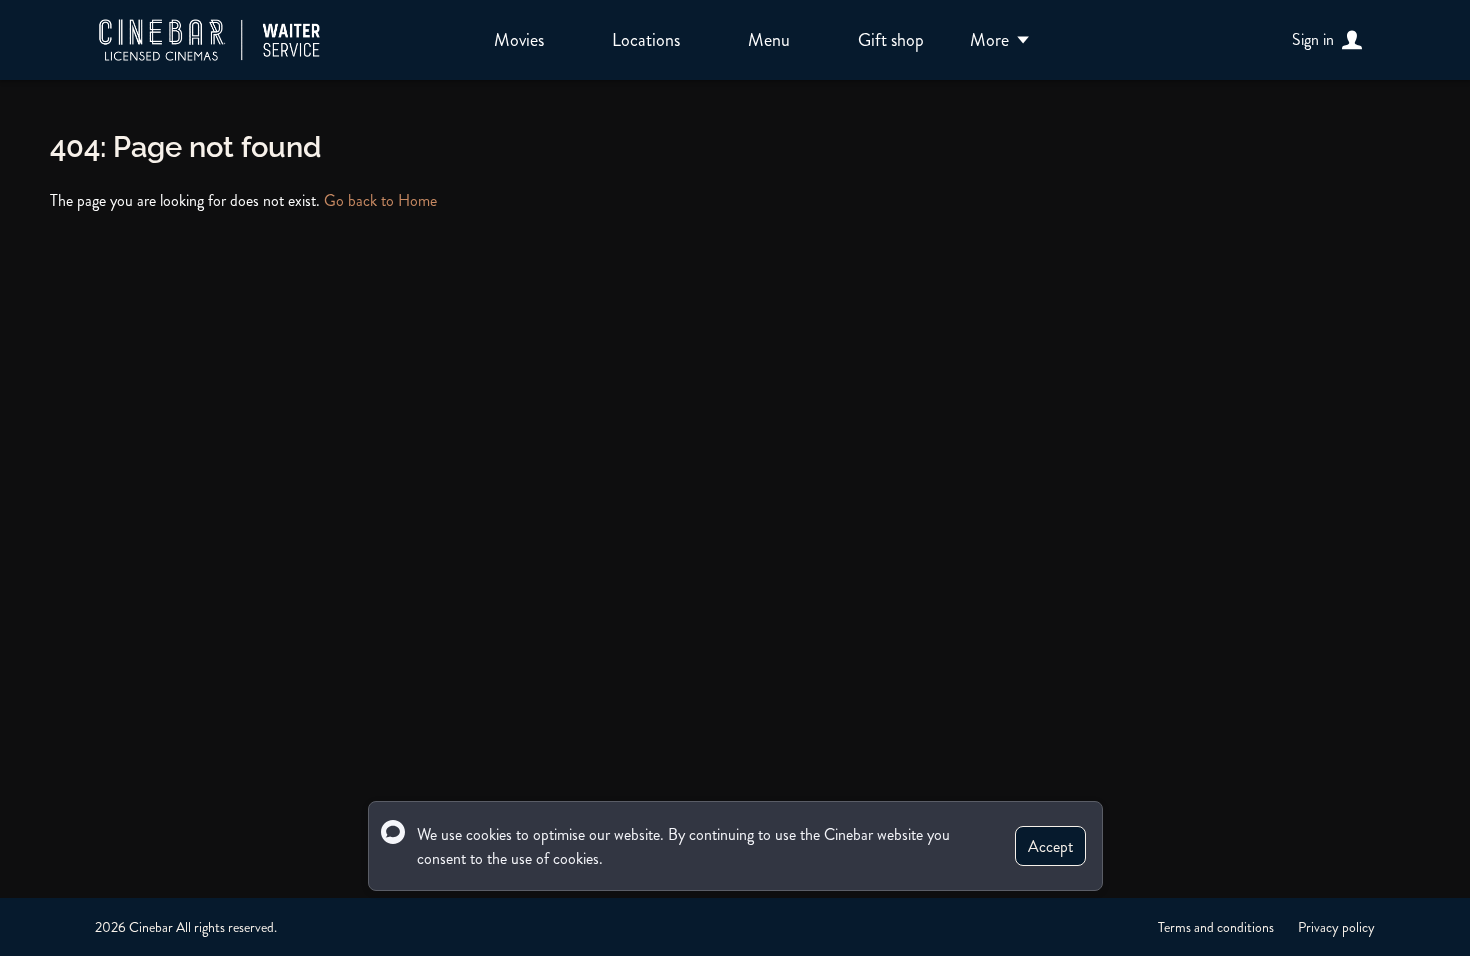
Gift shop (891, 40)
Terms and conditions (1216, 927)
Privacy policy (1336, 927)
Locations (646, 40)
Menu (769, 40)
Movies (519, 40)
